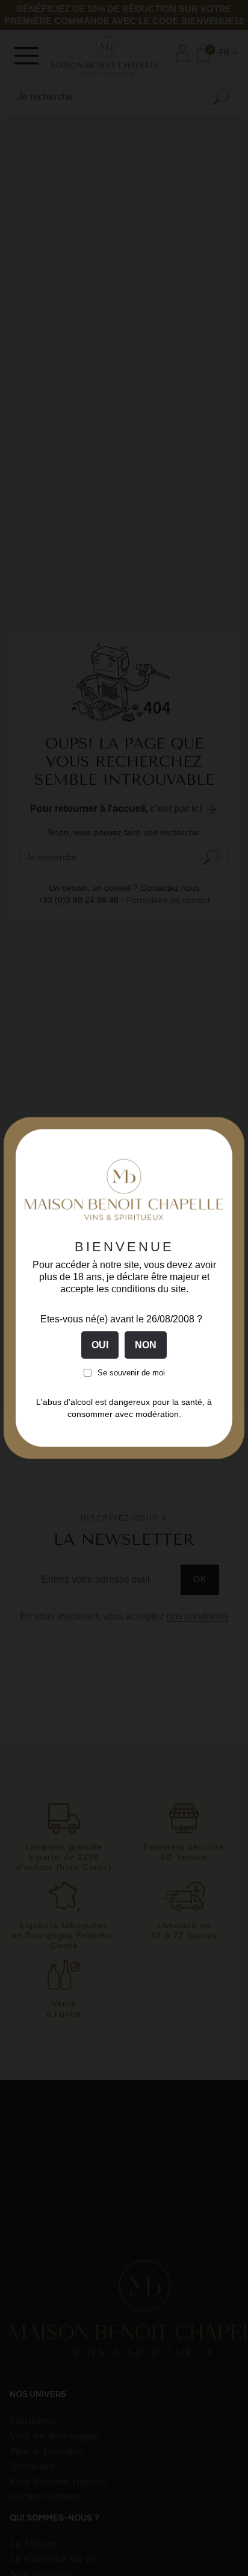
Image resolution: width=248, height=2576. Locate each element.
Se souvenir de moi (131, 1373)
